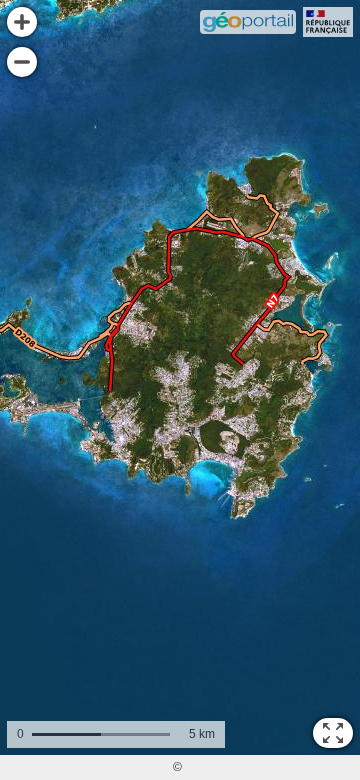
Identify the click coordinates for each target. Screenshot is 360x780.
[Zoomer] (22, 22)
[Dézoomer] (22, 62)
